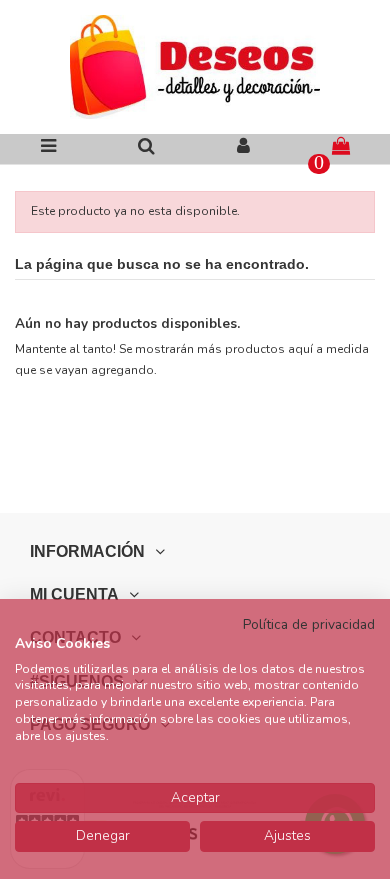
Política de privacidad (309, 624)
